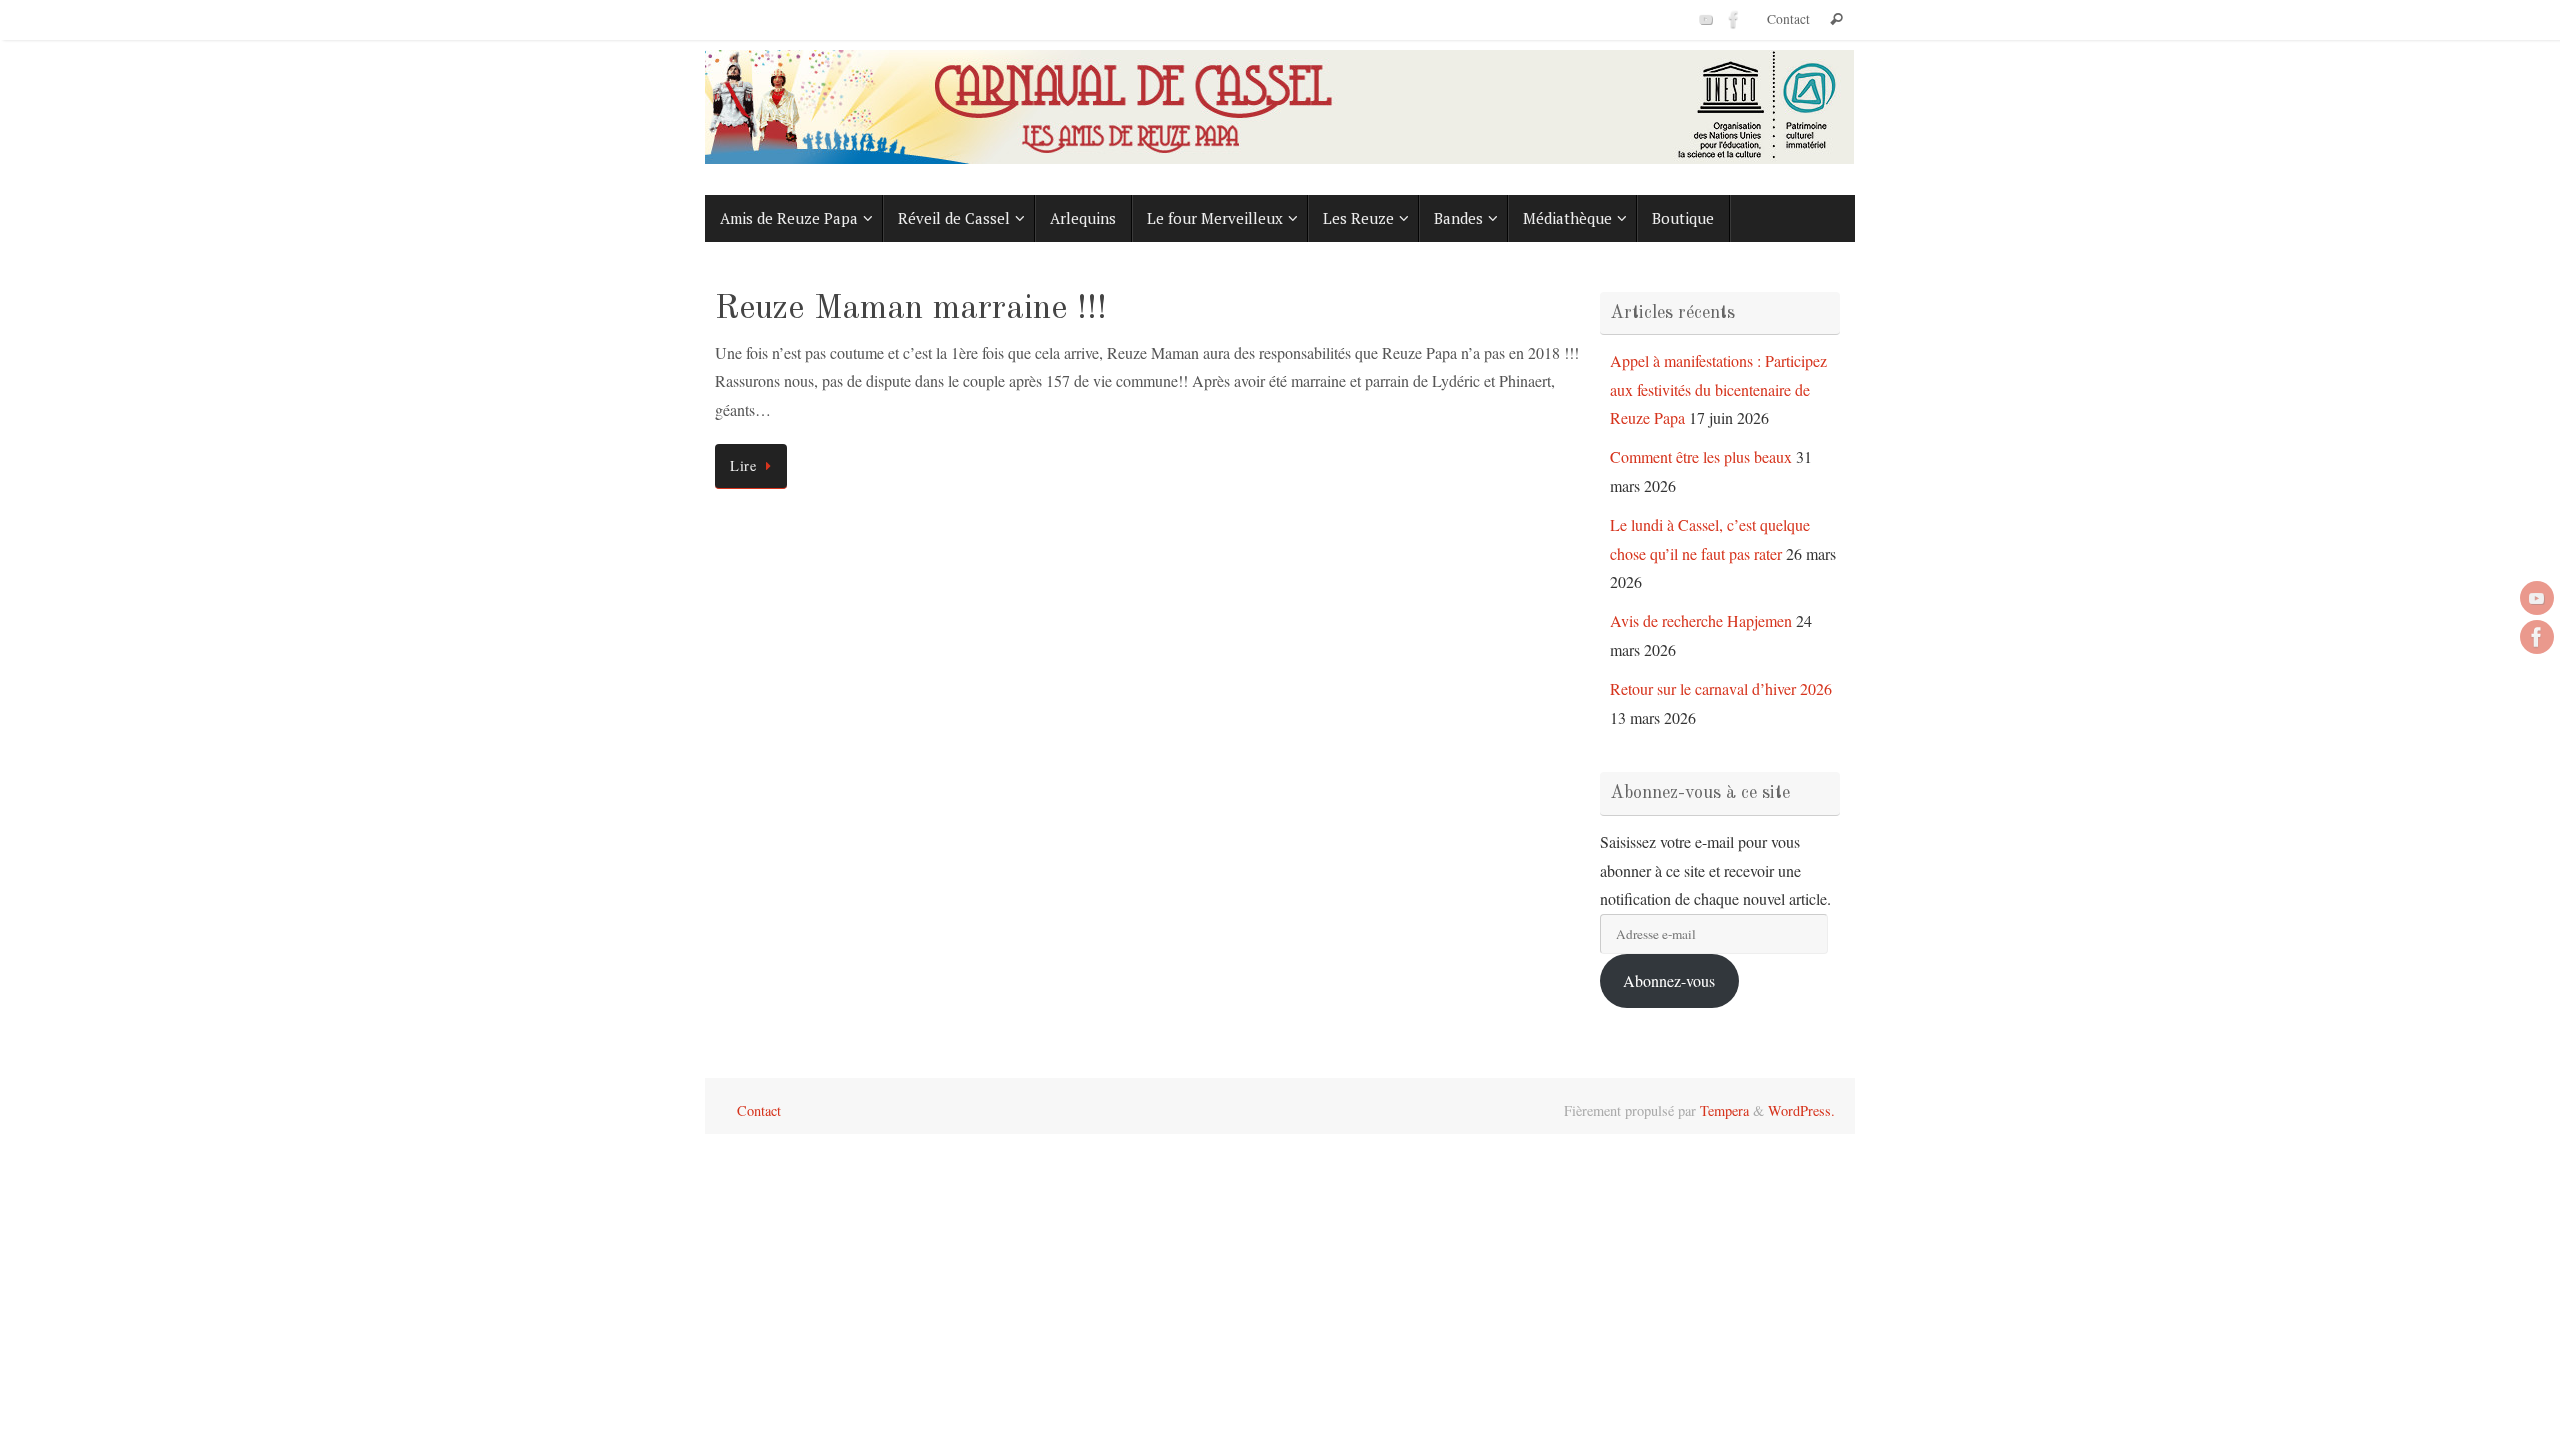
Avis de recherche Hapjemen (1701, 620)
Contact (1788, 19)
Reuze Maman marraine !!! (911, 309)
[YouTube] (1706, 19)
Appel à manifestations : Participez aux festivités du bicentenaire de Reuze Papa (1718, 389)
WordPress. (1801, 1110)
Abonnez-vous (1669, 980)
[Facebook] (1734, 19)
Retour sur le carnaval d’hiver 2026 (1721, 688)
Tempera (1724, 1110)
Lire (743, 465)
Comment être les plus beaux (1701, 456)
